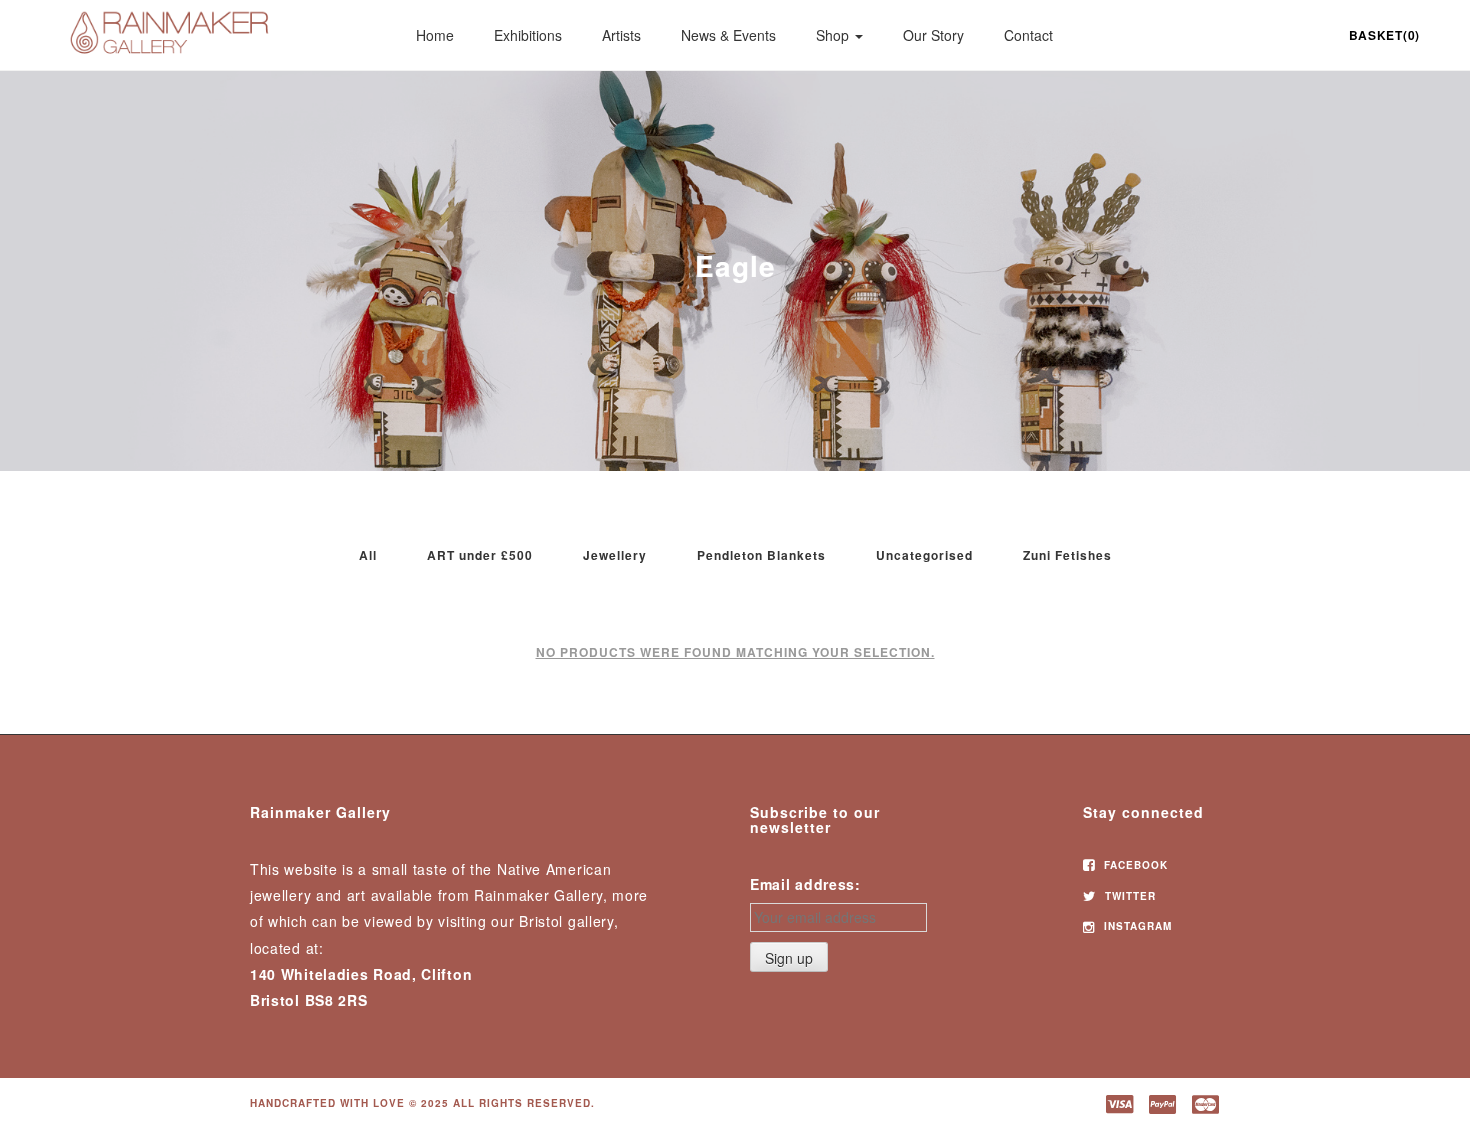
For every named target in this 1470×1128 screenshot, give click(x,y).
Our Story (933, 35)
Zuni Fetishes (1067, 555)
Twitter (1128, 896)
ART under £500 (480, 555)
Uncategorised (924, 555)
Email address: (805, 884)
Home (435, 35)
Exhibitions (528, 35)
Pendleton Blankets (761, 555)
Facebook (1134, 865)
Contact (1028, 35)
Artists (621, 35)
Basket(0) (1384, 35)
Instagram (1136, 926)
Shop (834, 35)
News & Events (728, 35)
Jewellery (615, 555)
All (368, 555)
